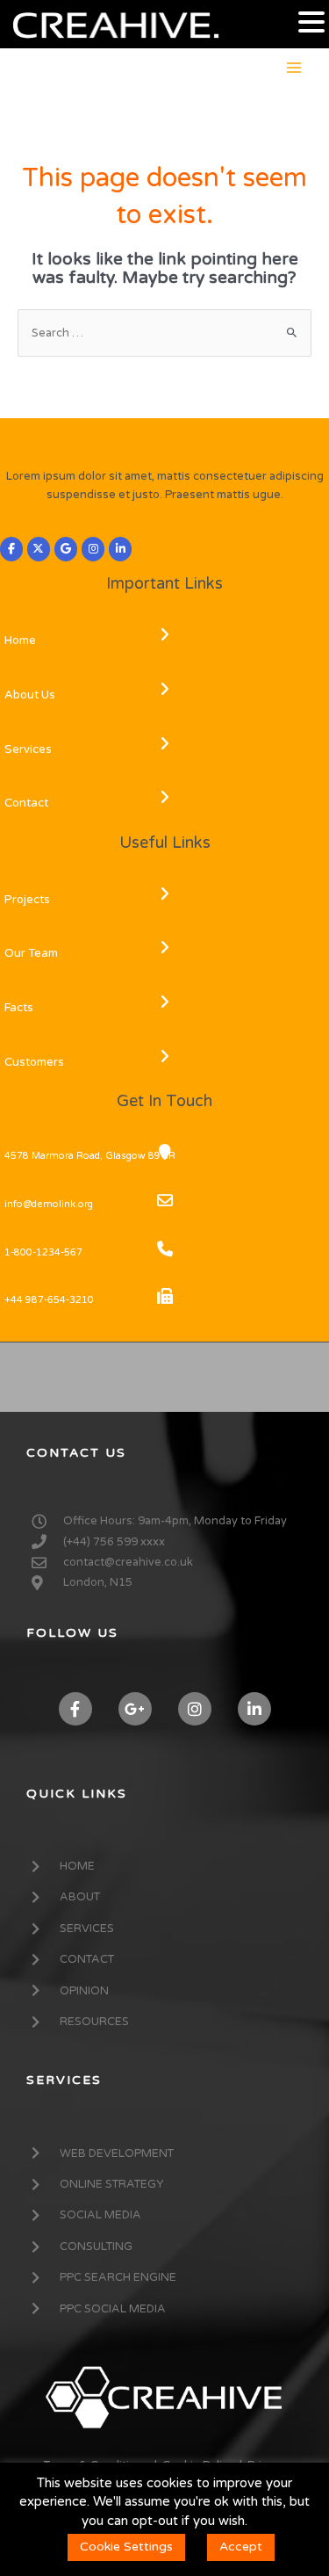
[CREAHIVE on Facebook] (11, 549)
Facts (19, 1008)
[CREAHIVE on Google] (66, 549)
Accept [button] (241, 2547)
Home (20, 640)
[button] (311, 23)
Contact (26, 803)
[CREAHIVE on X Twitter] (39, 549)
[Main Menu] (294, 67)
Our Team (31, 953)
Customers (34, 1062)
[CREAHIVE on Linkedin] (120, 549)
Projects (27, 900)
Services (28, 749)
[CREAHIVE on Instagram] (93, 549)
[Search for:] (164, 333)
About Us (30, 695)
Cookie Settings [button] (126, 2547)
